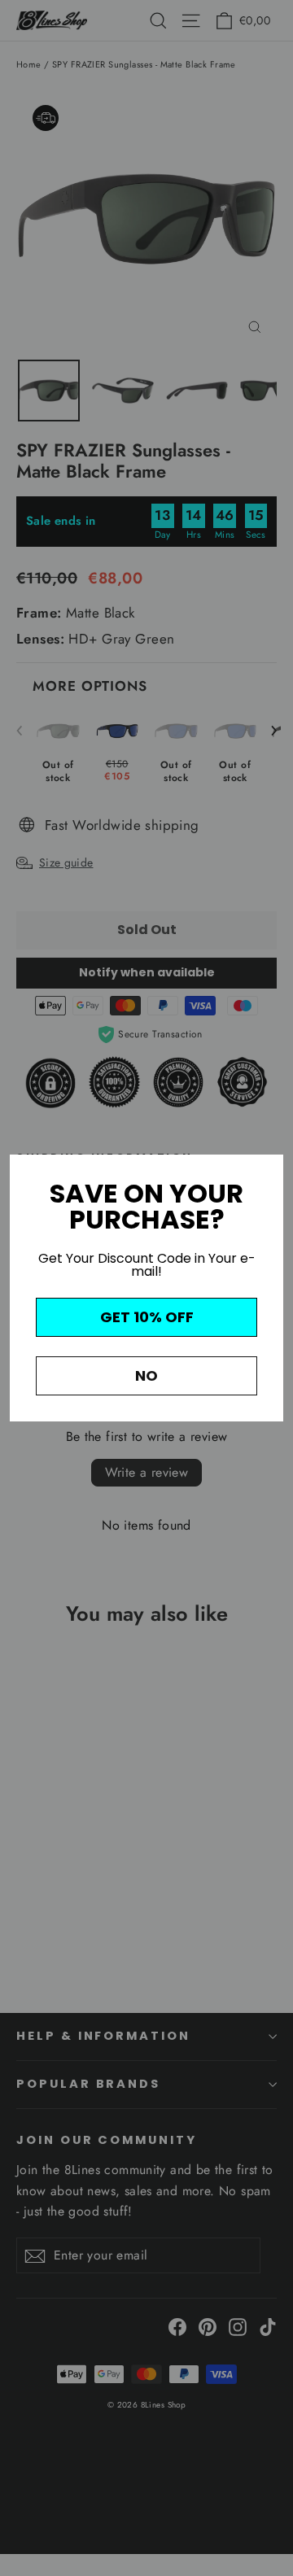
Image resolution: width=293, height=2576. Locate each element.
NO (146, 1375)
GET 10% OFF (147, 1317)
